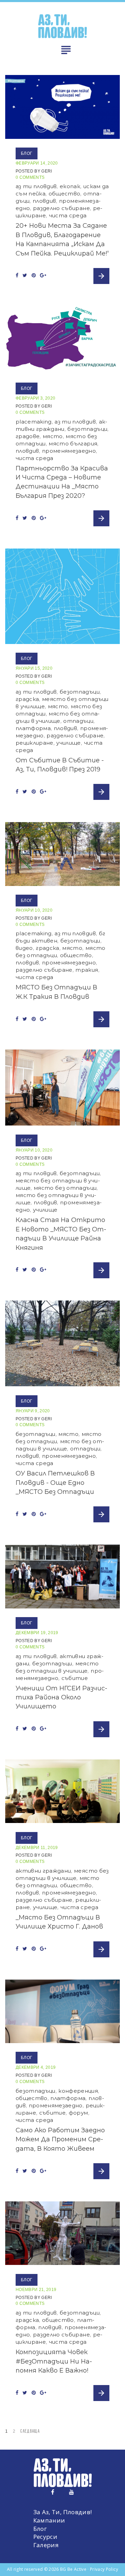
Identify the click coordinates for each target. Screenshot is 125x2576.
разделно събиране (61, 208)
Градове (28, 436)
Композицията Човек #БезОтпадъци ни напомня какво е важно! (54, 2361)
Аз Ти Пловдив (36, 186)
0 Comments (30, 177)
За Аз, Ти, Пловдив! (62, 2512)
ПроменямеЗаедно (69, 451)
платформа (33, 728)
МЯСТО (53, 436)
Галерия (46, 2545)
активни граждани (43, 1871)
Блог (27, 153)
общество (65, 194)
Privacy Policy (104, 2569)
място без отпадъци (65, 1188)
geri (47, 171)
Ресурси (45, 2537)
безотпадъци (87, 429)
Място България (73, 444)
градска (27, 699)
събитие (75, 1678)
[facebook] (53, 2492)
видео (24, 948)
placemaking (34, 422)
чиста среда (68, 215)
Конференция (78, 2091)
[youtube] (72, 2492)
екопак (70, 186)
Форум (78, 2113)
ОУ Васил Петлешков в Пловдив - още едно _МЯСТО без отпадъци (55, 1483)
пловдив (44, 201)
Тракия (87, 970)
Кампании (49, 2520)
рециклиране (35, 743)
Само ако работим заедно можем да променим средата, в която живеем (60, 2139)
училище (68, 743)
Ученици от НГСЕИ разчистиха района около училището (61, 1697)
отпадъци (78, 721)
